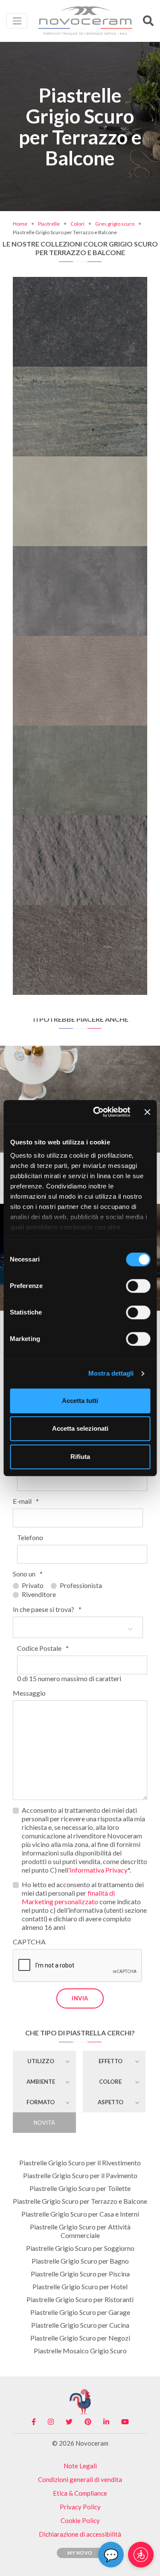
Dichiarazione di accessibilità (80, 2534)
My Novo (80, 2553)
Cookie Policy (80, 2520)
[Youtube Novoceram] (125, 2422)
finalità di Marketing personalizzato (68, 1897)
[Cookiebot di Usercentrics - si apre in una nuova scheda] (97, 1112)
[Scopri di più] (80, 280)
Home (20, 224)
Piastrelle (49, 224)
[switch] (138, 1286)
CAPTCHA (29, 1942)
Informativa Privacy (99, 1870)
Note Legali (80, 2466)
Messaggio (29, 1693)
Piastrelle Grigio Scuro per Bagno (80, 2261)
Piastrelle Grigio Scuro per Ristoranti (80, 2299)
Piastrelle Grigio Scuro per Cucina (80, 2325)
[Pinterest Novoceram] (88, 2422)
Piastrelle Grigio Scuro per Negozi (80, 2338)
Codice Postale (43, 1648)
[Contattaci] (106, 280)
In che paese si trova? (47, 1609)
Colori (77, 224)
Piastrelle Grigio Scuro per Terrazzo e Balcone (80, 2201)
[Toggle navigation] (17, 21)
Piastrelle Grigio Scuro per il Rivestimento (80, 2163)
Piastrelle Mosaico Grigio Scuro (80, 2351)
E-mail (26, 1501)
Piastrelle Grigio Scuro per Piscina (80, 2274)
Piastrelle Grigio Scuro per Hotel (80, 2286)
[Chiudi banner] (147, 1112)
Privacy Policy (80, 2507)
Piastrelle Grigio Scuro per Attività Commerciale (80, 2231)
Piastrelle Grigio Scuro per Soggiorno (80, 2248)
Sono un (28, 1574)
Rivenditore (39, 1594)
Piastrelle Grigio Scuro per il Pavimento (80, 2175)
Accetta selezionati (80, 1428)
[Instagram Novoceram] (51, 2422)
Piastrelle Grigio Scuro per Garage (80, 2312)
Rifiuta (80, 1457)
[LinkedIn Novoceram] (106, 2422)
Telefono (30, 1537)
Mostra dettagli (111, 1373)
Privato (33, 1585)
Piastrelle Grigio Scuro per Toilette (80, 2188)
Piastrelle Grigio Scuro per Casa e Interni (80, 2214)
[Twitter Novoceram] (69, 2422)
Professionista (81, 1585)
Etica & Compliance (80, 2493)
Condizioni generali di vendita (80, 2479)
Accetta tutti (80, 1401)
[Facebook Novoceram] (34, 2422)
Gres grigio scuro (115, 224)
